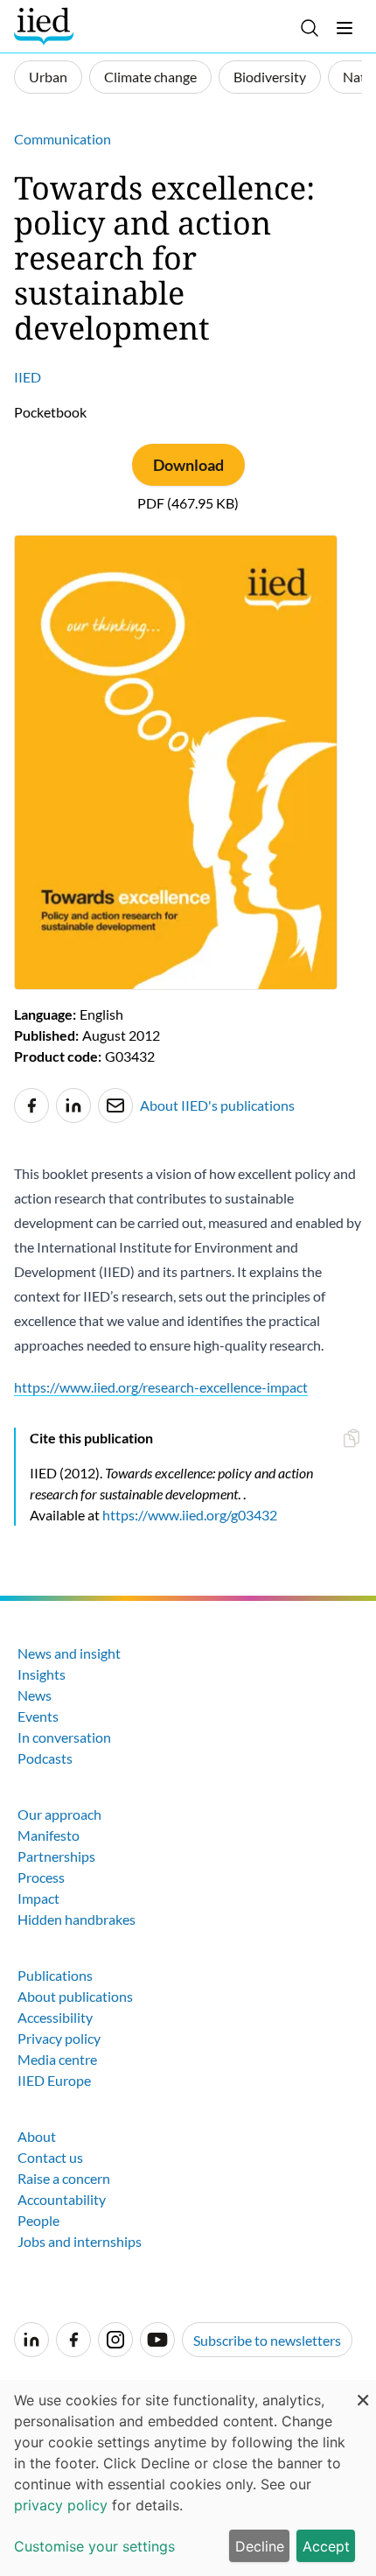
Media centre (57, 2059)
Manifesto (49, 1835)
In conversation (64, 1737)
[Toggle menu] (345, 28)
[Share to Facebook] (31, 1106)
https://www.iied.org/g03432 (190, 1515)
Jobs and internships (80, 2241)
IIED (28, 377)
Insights (42, 1674)
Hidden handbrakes (77, 1919)
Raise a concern (64, 2178)
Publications (55, 1975)
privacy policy (61, 2505)
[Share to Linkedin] (73, 1106)
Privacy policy (59, 2038)
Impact (38, 1898)
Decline (260, 2546)
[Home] (46, 26)
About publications (75, 1996)
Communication (63, 139)
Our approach (59, 1814)
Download (188, 465)
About (37, 2136)
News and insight (69, 1653)
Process (41, 1877)
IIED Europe (54, 2080)
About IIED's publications (217, 1105)
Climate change (150, 77)
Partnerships (56, 1856)
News (35, 1695)
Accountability (62, 2199)
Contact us (50, 2157)
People (38, 2220)
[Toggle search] (310, 28)
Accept (326, 2546)
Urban (48, 77)
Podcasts (45, 1758)
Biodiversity (270, 77)
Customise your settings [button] (94, 2546)
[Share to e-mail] (115, 1106)
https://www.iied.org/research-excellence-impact (161, 1387)
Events (38, 1716)
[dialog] (188, 2478)
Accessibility (55, 2017)
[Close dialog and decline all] (363, 2391)
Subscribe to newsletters (267, 2340)
